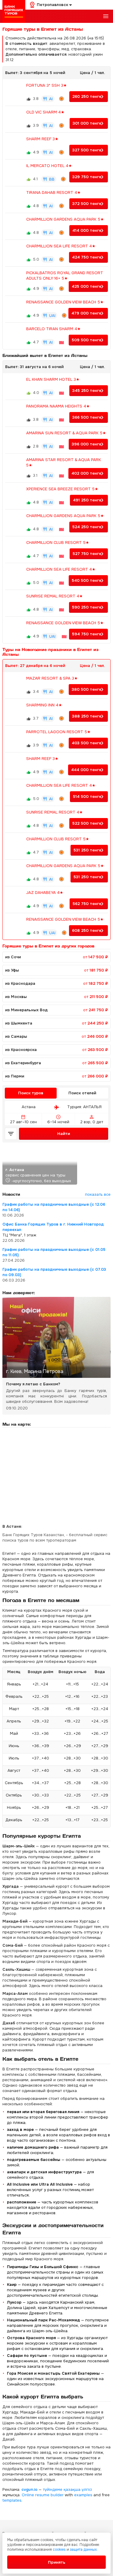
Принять (57, 2562)
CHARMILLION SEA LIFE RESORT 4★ (61, 246)
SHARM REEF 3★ (42, 139)
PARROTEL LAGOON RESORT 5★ (58, 732)
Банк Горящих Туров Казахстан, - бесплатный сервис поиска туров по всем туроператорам (55, 1538)
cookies (59, 2550)
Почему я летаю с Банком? (33, 1384)
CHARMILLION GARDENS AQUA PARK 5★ (65, 219)
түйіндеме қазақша (62, 2489)
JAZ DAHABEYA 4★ (45, 893)
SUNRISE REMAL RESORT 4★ (55, 596)
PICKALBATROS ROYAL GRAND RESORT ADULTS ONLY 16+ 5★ (65, 276)
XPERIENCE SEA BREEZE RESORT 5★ (62, 489)
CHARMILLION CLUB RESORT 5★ (58, 542)
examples (83, 2495)
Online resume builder (43, 2495)
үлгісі (87, 2489)
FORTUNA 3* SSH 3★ (47, 85)
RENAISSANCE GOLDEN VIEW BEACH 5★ (65, 302)
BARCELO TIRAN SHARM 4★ (53, 329)
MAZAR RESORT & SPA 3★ (52, 678)
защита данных (83, 2550)
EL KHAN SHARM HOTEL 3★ (53, 379)
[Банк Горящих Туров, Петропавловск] (14, 11)
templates (12, 2500)
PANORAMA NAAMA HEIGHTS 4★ (58, 406)
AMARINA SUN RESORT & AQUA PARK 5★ (66, 433)
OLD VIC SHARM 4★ (45, 112)
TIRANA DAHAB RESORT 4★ (53, 192)
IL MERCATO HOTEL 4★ (49, 166)
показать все (98, 1194)
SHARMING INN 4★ (44, 705)
